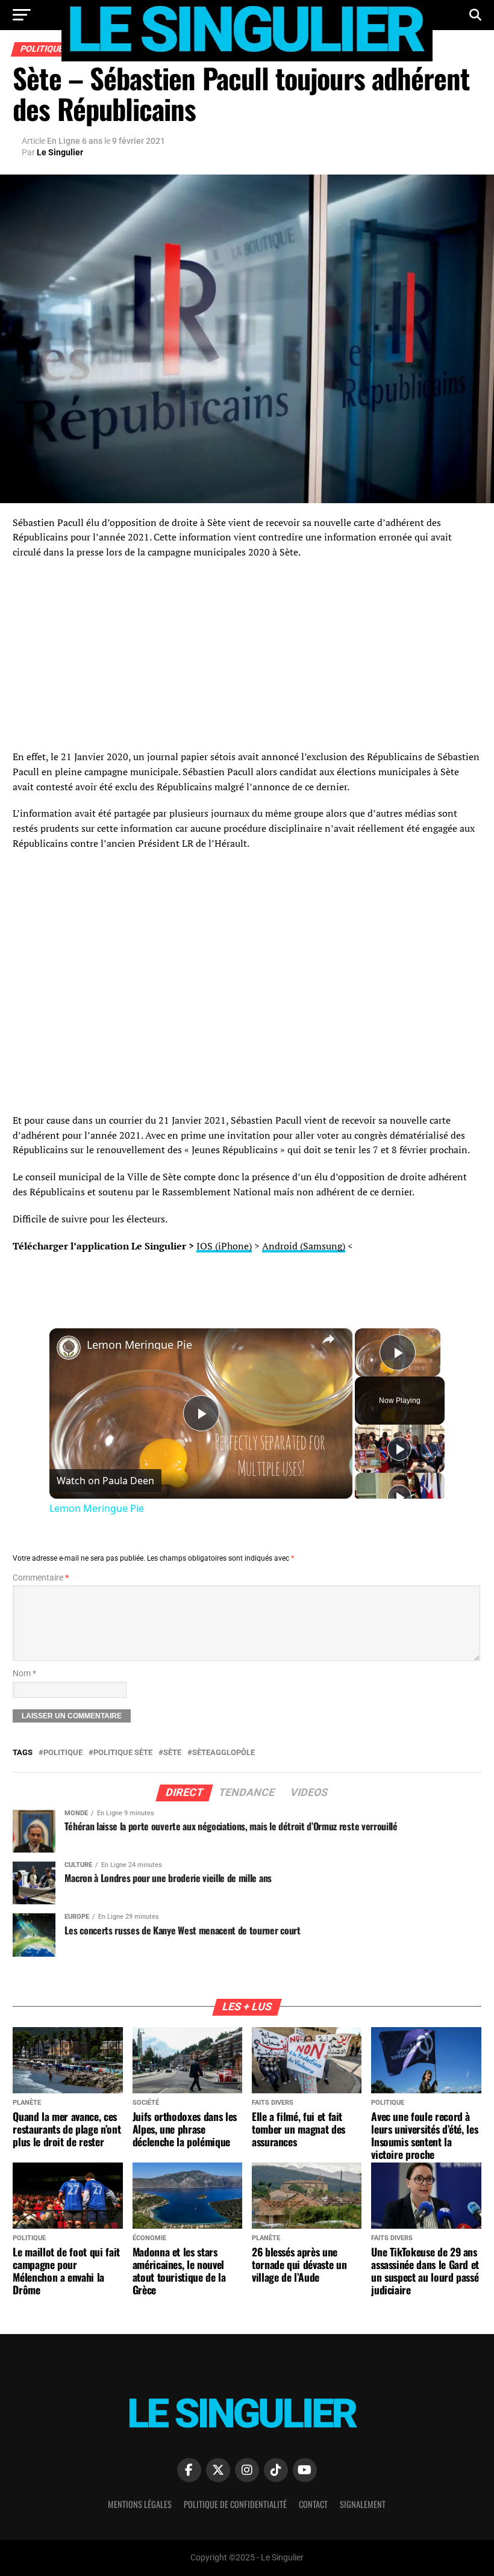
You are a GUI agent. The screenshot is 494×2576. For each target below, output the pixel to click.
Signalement (363, 2504)
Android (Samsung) (304, 1246)
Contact (313, 2504)
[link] (69, 1348)
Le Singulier (60, 152)
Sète (172, 1753)
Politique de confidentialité (235, 2504)
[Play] (399, 1449)
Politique (63, 1753)
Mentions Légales (140, 2504)
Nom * (24, 1673)
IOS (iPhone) (224, 1246)
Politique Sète (123, 1753)
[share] (328, 1339)
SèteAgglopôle (224, 1753)
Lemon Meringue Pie (139, 1345)
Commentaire (41, 1578)
